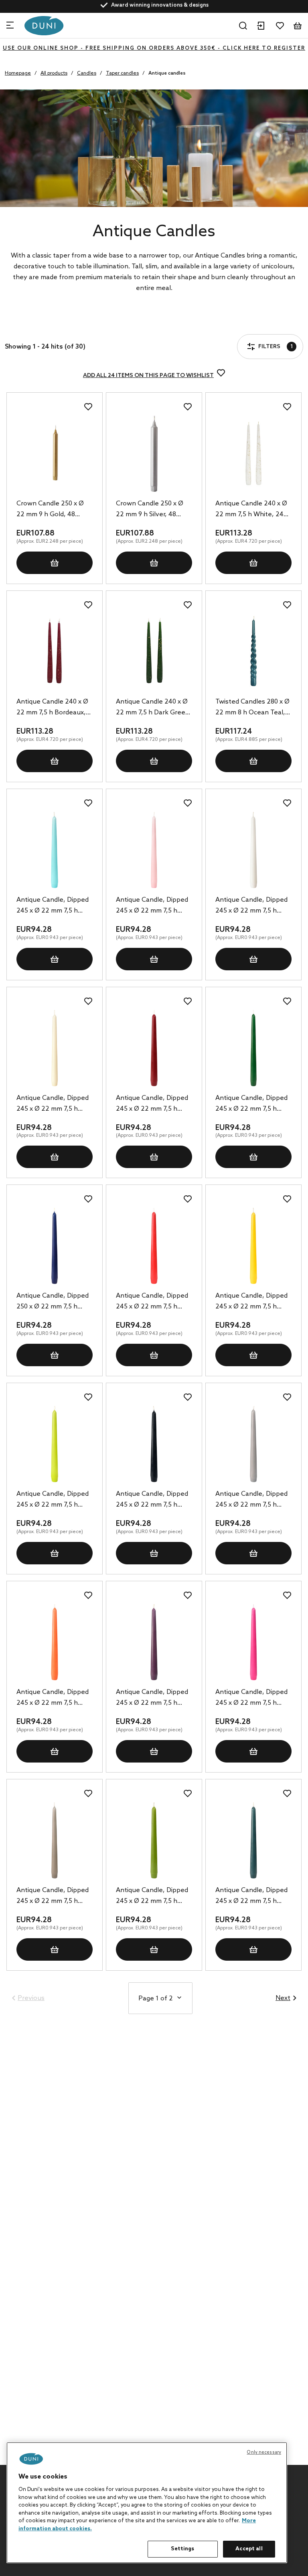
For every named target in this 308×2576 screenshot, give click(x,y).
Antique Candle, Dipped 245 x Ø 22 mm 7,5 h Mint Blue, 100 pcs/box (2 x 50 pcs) (53, 906)
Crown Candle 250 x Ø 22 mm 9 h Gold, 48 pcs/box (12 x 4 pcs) (50, 510)
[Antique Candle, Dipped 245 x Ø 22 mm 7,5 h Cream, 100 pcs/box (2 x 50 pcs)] (55, 1048)
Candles (87, 73)
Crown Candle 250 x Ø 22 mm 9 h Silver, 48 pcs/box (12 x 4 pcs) (150, 510)
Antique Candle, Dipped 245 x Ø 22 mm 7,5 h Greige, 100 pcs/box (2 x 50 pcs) (53, 1897)
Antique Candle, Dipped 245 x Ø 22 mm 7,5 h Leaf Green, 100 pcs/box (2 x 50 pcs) (153, 1897)
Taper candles (122, 73)
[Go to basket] (298, 26)
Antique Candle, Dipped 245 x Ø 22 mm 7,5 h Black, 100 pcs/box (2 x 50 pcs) (152, 1500)
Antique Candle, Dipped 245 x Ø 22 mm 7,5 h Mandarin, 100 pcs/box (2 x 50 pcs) (54, 1698)
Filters (35, 325)
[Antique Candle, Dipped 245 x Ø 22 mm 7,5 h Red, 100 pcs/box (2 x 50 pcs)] (154, 1246)
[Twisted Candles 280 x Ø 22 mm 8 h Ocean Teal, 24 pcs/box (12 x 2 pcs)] (253, 652)
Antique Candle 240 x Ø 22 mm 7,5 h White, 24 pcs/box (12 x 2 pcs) (251, 510)
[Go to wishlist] (280, 26)
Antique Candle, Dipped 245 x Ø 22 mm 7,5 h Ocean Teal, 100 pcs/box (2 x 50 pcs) (253, 1897)
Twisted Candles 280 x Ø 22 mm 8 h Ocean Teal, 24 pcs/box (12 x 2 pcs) (252, 708)
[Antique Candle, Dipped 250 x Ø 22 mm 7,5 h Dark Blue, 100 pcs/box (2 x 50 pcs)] (55, 1246)
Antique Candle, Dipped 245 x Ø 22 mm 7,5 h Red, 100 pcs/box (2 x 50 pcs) (152, 1302)
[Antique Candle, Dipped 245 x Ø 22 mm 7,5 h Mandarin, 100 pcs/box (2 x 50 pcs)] (55, 1642)
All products (54, 73)
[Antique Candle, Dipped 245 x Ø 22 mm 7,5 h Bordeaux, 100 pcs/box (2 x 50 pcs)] (154, 1048)
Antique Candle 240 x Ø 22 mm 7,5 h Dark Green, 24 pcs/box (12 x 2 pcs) (154, 708)
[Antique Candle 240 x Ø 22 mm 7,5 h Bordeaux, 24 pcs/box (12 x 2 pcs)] (55, 652)
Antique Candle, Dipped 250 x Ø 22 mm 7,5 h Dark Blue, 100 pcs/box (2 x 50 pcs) (53, 1302)
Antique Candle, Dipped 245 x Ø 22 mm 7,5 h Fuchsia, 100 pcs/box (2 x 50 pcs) (253, 1698)
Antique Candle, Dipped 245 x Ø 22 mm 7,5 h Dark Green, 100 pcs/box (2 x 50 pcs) (253, 1104)
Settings (182, 2549)
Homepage (18, 73)
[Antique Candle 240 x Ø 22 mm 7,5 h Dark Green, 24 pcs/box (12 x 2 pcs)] (154, 652)
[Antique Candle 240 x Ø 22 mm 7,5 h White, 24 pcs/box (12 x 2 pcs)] (253, 454)
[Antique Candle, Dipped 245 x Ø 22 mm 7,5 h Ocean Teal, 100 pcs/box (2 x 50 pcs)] (253, 1840)
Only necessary (264, 2452)
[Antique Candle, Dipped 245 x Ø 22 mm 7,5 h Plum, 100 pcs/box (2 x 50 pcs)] (154, 1642)
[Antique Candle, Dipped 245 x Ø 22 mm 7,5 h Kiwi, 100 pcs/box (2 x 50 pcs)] (55, 1444)
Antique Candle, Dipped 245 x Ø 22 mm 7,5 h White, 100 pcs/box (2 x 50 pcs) (251, 906)
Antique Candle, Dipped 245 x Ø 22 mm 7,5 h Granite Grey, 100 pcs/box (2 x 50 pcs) (251, 1500)
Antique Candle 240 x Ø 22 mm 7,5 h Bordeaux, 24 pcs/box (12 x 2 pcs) (52, 708)
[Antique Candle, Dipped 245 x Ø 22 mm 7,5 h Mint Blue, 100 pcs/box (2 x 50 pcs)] (55, 850)
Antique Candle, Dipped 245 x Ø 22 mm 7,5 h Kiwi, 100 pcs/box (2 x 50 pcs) (53, 1500)
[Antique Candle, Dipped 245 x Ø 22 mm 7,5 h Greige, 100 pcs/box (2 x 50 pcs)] (55, 1840)
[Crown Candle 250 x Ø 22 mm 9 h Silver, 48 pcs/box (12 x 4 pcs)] (154, 454)
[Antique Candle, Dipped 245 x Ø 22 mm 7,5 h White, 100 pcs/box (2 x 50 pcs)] (253, 850)
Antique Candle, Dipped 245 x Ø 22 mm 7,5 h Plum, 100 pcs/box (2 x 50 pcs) (152, 1698)
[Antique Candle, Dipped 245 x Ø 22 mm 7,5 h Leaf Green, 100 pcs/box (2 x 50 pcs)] (154, 1840)
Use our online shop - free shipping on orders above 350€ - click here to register (154, 48)
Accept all (249, 2549)
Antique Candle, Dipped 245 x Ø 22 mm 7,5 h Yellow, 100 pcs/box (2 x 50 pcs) (251, 1302)
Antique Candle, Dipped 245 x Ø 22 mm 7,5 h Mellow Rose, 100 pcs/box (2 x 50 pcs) (152, 906)
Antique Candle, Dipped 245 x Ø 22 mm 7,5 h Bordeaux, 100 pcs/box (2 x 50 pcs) (152, 1104)
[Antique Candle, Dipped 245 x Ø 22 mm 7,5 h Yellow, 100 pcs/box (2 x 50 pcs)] (253, 1246)
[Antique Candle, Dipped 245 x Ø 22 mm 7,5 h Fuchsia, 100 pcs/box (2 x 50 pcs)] (253, 1642)
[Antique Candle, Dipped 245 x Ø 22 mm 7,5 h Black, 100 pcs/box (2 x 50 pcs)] (154, 1444)
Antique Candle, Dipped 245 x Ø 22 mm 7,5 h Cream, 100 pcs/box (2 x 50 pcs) (53, 1104)
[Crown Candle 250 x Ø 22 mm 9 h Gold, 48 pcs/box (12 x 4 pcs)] (55, 454)
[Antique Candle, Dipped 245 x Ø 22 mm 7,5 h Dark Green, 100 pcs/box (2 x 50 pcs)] (253, 1048)
